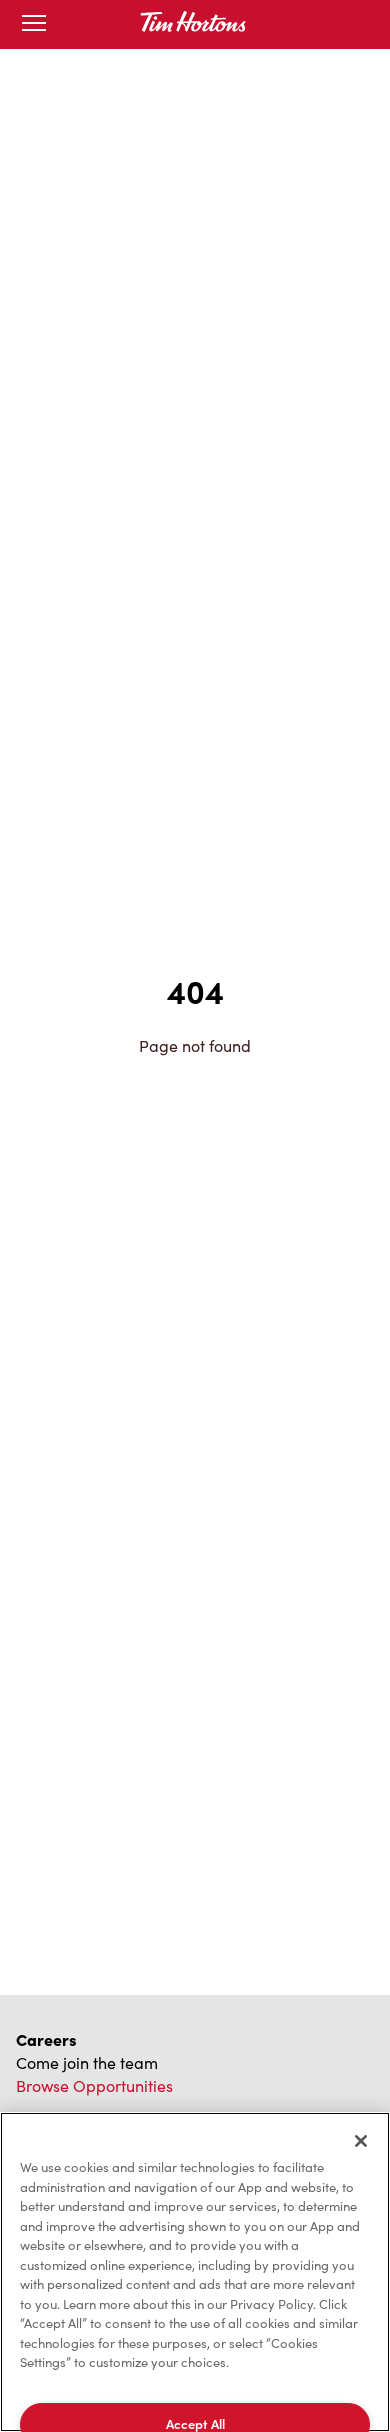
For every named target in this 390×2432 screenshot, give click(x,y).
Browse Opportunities (94, 2085)
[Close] (361, 2141)
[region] (195, 2272)
